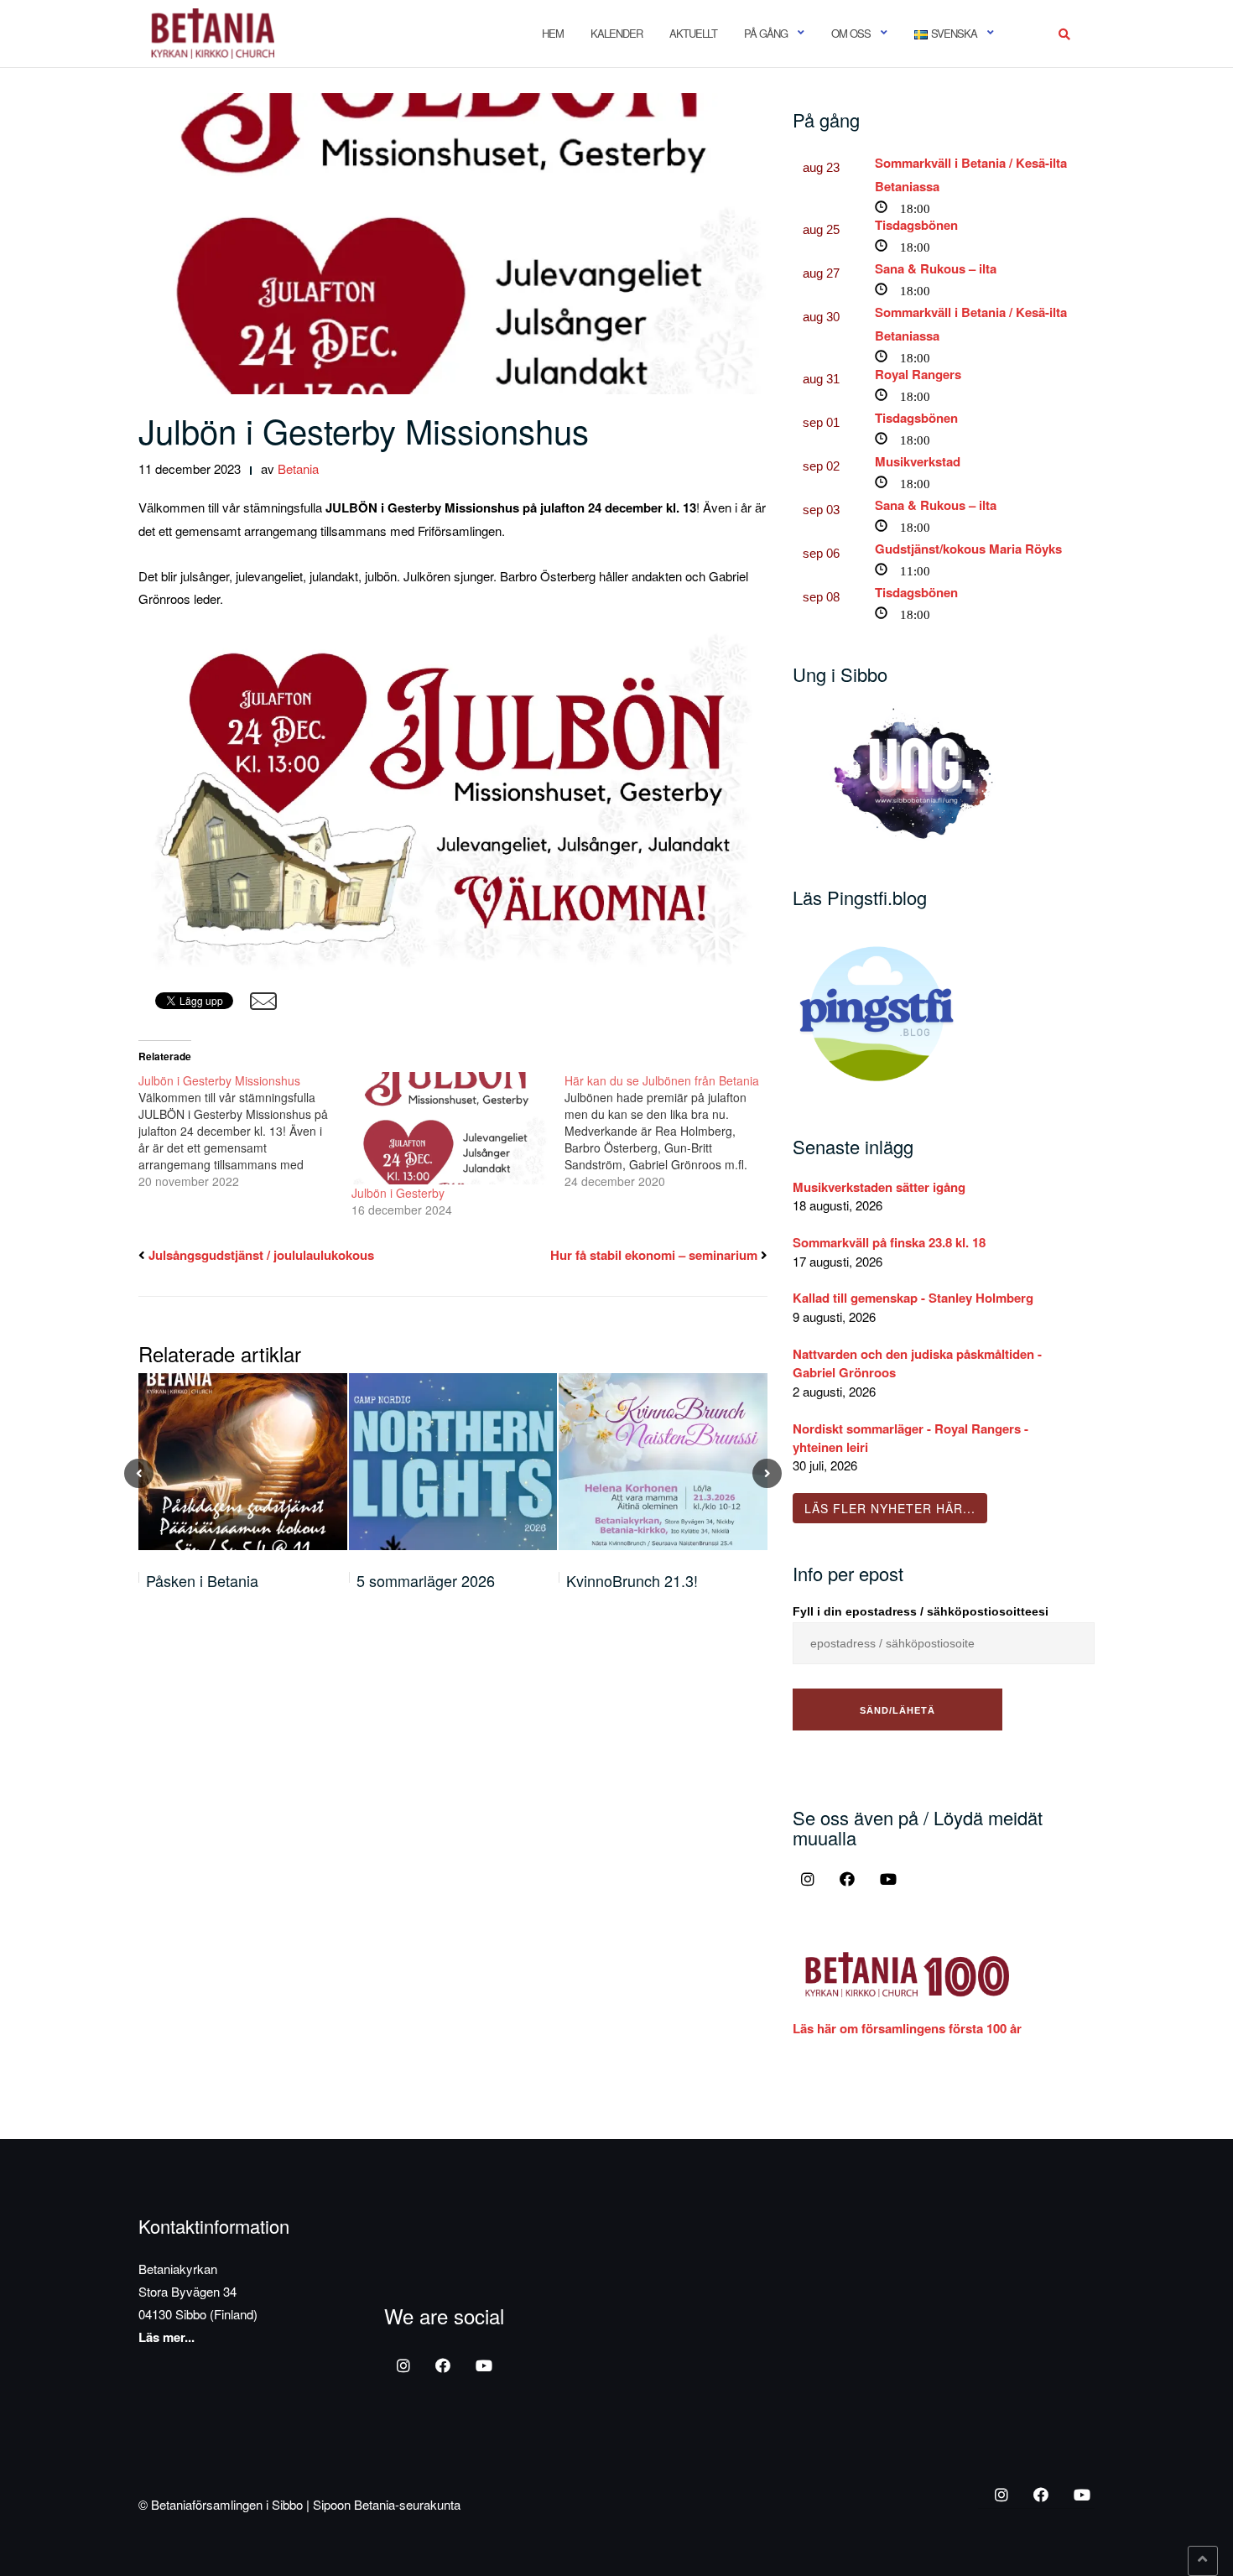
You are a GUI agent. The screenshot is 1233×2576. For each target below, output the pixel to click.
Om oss (851, 33)
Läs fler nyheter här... (890, 1508)
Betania (298, 468)
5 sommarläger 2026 (426, 1580)
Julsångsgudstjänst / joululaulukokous (261, 1255)
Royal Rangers (918, 374)
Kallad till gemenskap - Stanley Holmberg (913, 1298)
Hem (553, 33)
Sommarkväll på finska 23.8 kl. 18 (889, 1242)
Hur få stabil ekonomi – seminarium (654, 1255)
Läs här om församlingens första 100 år (907, 2028)
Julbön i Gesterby (398, 1193)
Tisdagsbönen (916, 225)
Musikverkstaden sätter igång (879, 1187)
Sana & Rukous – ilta (936, 268)
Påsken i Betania (202, 1580)
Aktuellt (693, 33)
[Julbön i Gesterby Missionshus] (245, 1131)
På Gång (766, 33)
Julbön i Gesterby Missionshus (364, 430)
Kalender (616, 33)
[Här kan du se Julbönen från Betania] (671, 1131)
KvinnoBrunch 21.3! (632, 1580)
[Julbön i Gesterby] (450, 1128)
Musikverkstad (918, 461)
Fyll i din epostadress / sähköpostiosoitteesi (921, 1611)
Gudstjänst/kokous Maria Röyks (968, 549)
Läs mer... (166, 2337)
